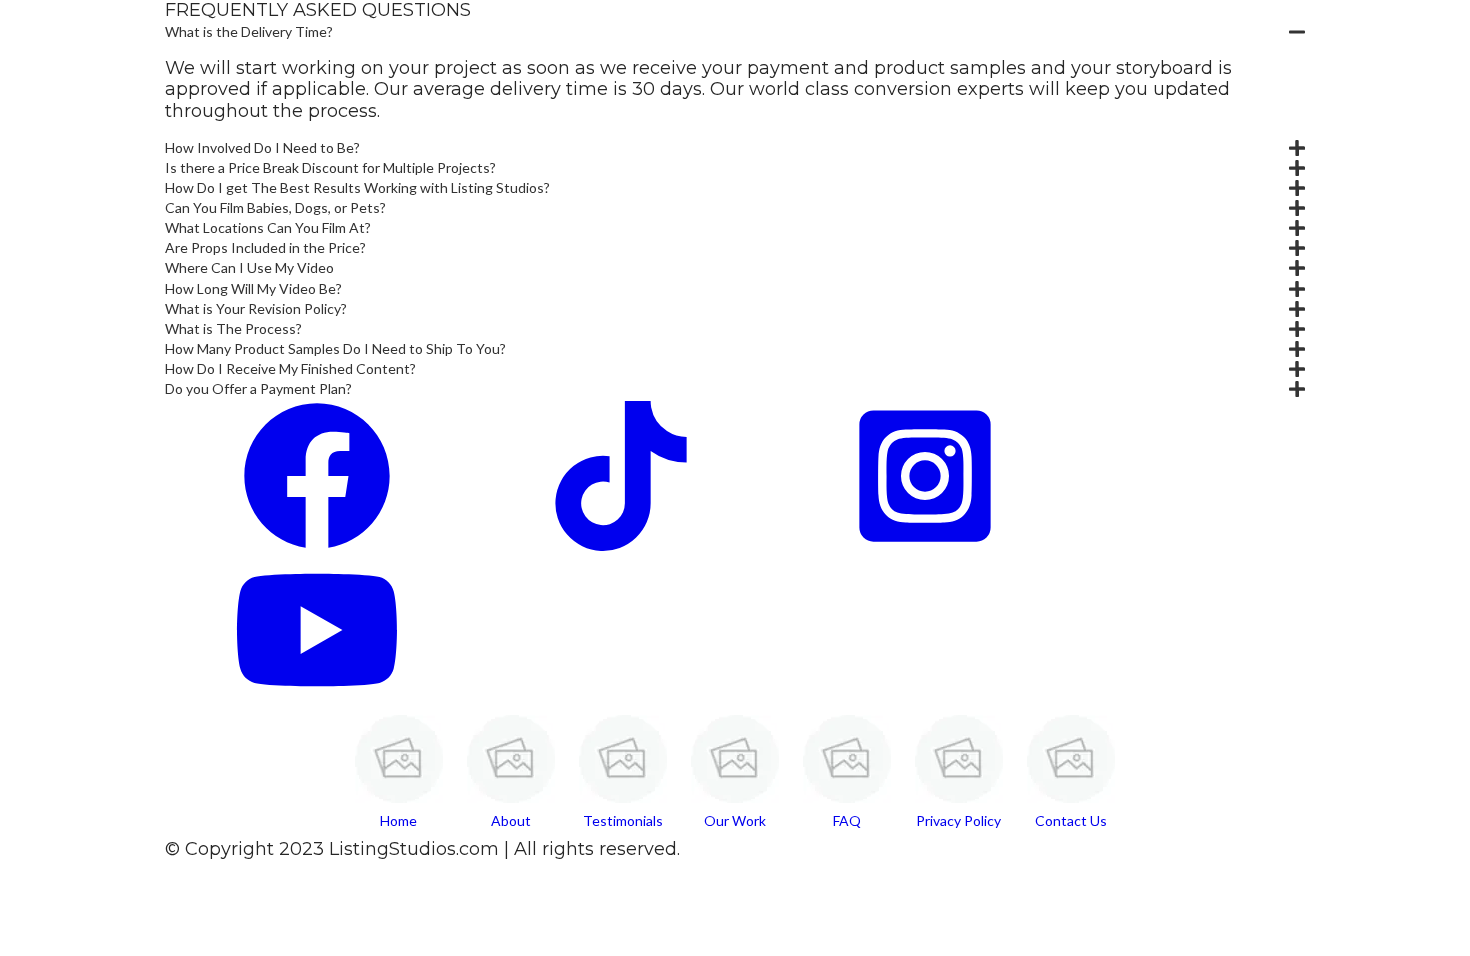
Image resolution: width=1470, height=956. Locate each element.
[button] (735, 32)
